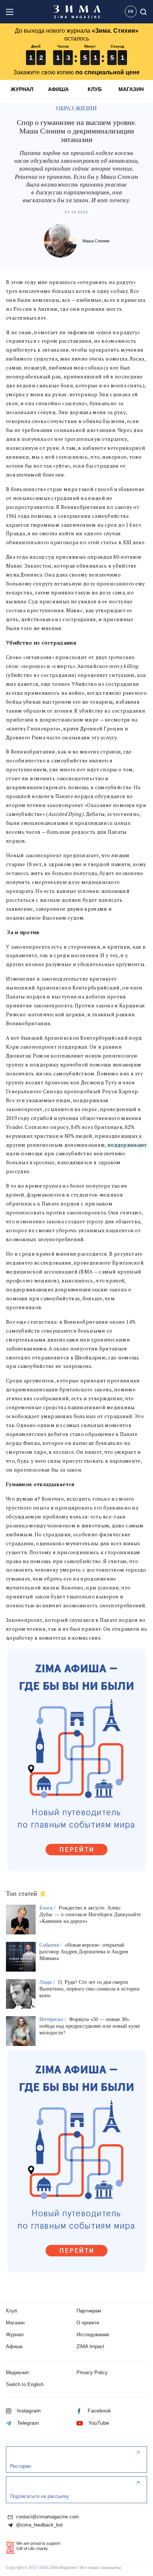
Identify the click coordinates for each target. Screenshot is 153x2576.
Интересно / (53, 2019)
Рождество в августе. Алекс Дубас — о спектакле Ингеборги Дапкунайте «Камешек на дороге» (90, 1915)
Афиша (14, 2346)
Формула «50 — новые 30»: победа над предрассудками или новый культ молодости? (90, 2026)
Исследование (93, 2335)
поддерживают (127, 1145)
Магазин (15, 2323)
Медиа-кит (18, 2372)
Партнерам (89, 2311)
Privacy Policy (92, 2372)
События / (51, 1945)
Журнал (15, 2335)
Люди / (48, 1982)
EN (131, 12)
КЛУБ (95, 89)
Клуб (12, 2311)
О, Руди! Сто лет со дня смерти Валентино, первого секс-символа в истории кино (89, 1989)
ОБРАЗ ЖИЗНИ (76, 108)
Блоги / (48, 1908)
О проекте (88, 2323)
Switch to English (25, 2384)
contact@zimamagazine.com (47, 2517)
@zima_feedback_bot (39, 2525)
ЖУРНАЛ (22, 89)
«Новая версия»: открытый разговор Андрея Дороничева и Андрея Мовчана (84, 1952)
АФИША (58, 89)
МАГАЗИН (131, 89)
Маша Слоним (96, 241)
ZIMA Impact (90, 2346)
